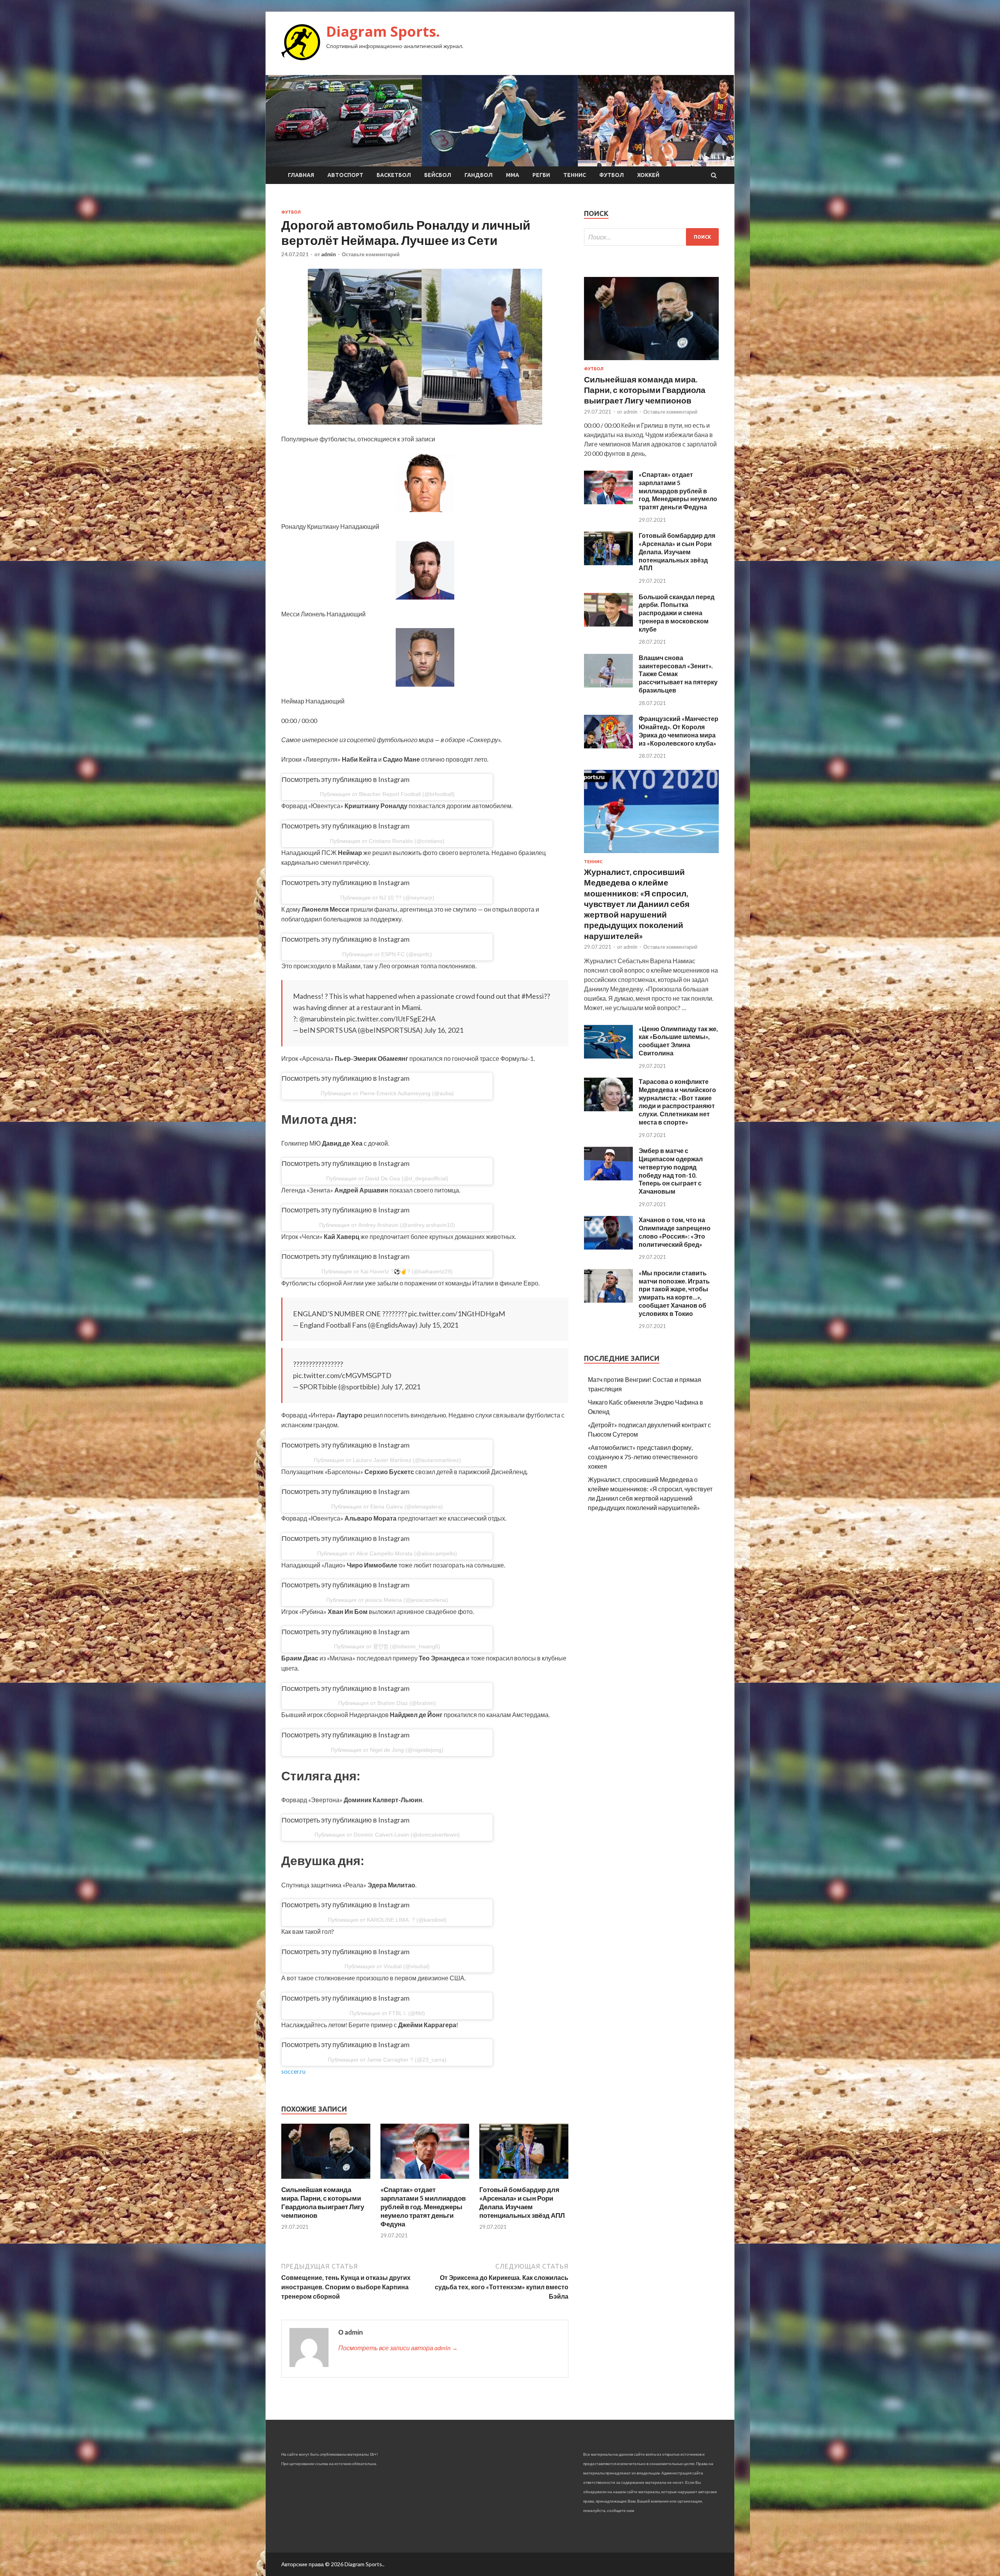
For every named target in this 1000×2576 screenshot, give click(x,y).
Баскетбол (394, 175)
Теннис (575, 175)
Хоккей (648, 175)
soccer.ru (293, 2071)
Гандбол (479, 175)
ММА (512, 175)
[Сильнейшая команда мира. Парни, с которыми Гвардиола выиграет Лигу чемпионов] (326, 2181)
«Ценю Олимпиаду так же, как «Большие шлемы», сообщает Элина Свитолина (678, 1041)
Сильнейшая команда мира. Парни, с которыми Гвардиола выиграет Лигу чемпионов (323, 2202)
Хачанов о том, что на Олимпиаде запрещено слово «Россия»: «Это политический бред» (675, 1232)
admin (329, 254)
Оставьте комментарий (371, 254)
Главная (301, 175)
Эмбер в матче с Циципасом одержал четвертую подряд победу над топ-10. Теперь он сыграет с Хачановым (671, 1171)
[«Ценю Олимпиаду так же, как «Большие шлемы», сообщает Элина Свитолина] (608, 1056)
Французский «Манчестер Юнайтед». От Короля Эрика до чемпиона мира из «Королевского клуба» (679, 731)
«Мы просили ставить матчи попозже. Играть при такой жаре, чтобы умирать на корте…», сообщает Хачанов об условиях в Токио (674, 1293)
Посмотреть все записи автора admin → (398, 2348)
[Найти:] (651, 237)
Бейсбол (438, 175)
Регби (541, 175)
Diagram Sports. (383, 31)
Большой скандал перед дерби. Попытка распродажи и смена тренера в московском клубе (677, 613)
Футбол (612, 175)
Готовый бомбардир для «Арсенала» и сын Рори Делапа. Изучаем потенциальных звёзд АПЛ (522, 2202)
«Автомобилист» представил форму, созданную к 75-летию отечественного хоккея (643, 1457)
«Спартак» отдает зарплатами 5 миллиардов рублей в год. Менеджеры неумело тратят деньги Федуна (423, 2207)
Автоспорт (345, 175)
